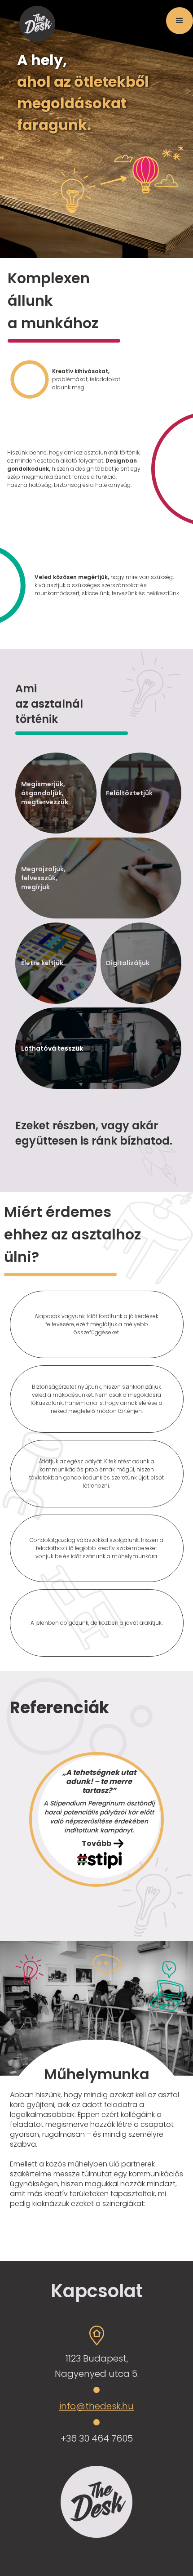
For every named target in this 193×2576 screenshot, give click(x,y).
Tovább (96, 1843)
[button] (180, 21)
